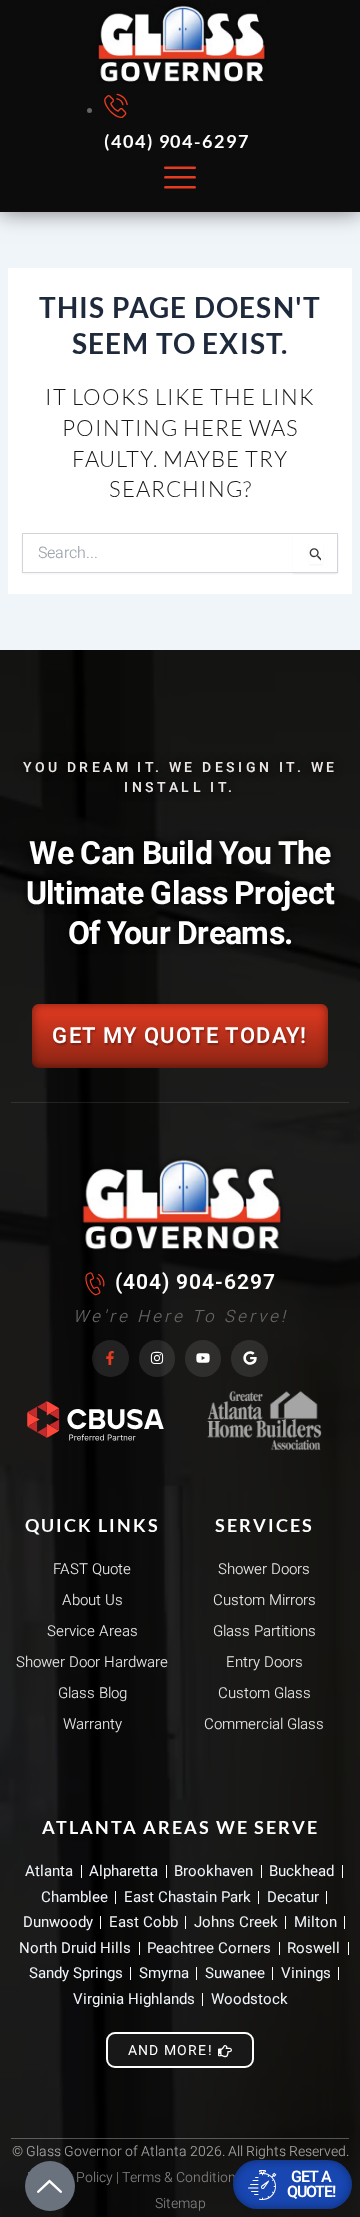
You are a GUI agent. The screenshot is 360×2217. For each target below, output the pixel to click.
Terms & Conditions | (187, 2177)
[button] (180, 179)
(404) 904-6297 (195, 1282)
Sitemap (180, 2203)
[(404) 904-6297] (180, 125)
